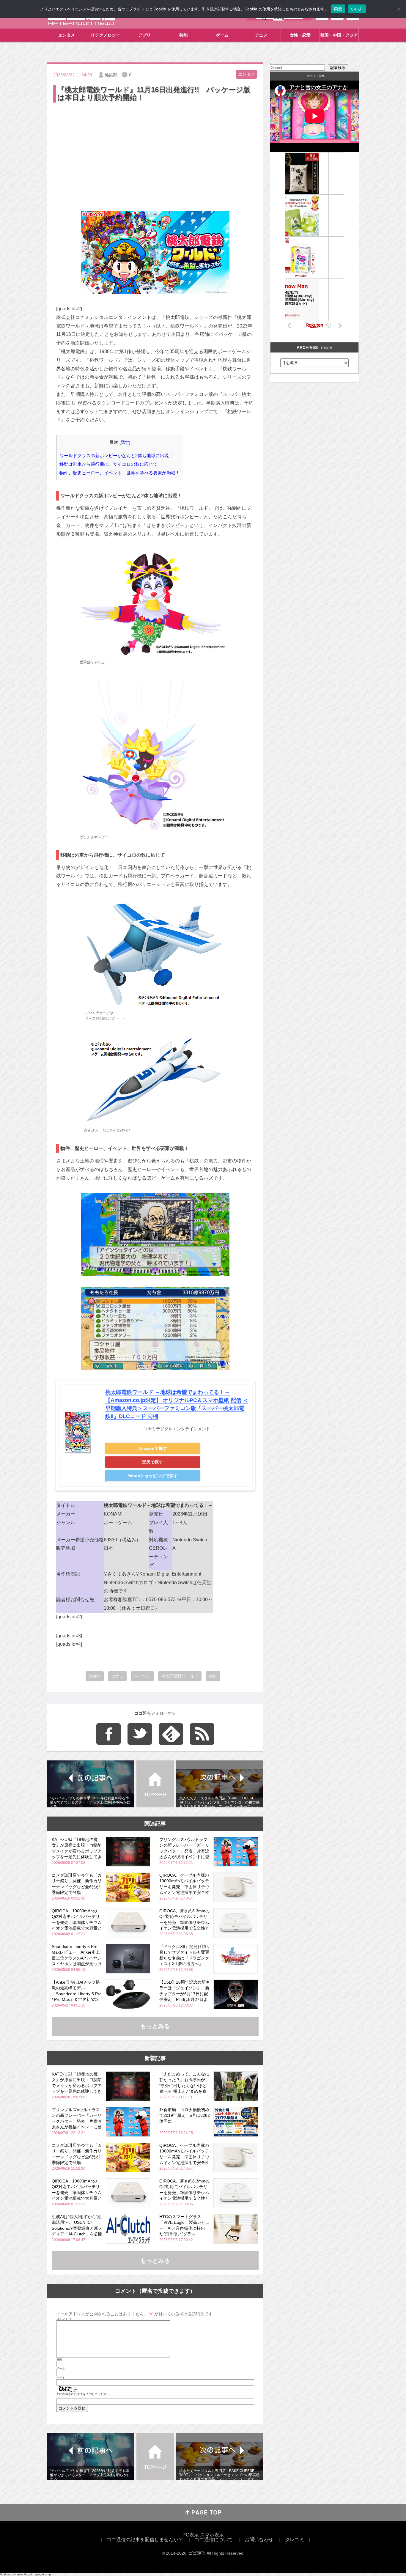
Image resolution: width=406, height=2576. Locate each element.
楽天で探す (152, 1462)
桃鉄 (213, 1676)
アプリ (144, 35)
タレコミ (295, 2540)
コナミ (117, 1676)
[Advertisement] (155, 148)
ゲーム (222, 35)
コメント (64, 2319)
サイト (61, 2378)
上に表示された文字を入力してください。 (84, 2394)
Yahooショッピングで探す (153, 1476)
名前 (59, 2359)
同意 (338, 9)
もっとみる (155, 2026)
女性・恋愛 (300, 35)
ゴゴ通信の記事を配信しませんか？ (145, 2540)
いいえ (357, 9)
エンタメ (67, 35)
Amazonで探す (153, 1448)
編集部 (111, 75)
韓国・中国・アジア (339, 35)
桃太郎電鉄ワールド (180, 1676)
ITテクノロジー (106, 35)
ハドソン (142, 1676)
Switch (95, 1676)
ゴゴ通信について (214, 2540)
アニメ (261, 35)
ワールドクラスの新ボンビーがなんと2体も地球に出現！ (116, 455)
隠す (125, 442)
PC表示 (191, 2535)
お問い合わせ (259, 2540)
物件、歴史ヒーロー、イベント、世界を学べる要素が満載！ (120, 473)
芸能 (183, 35)
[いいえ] (399, 9)
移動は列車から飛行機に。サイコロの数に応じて (108, 464)
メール (61, 2369)
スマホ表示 (212, 2535)
